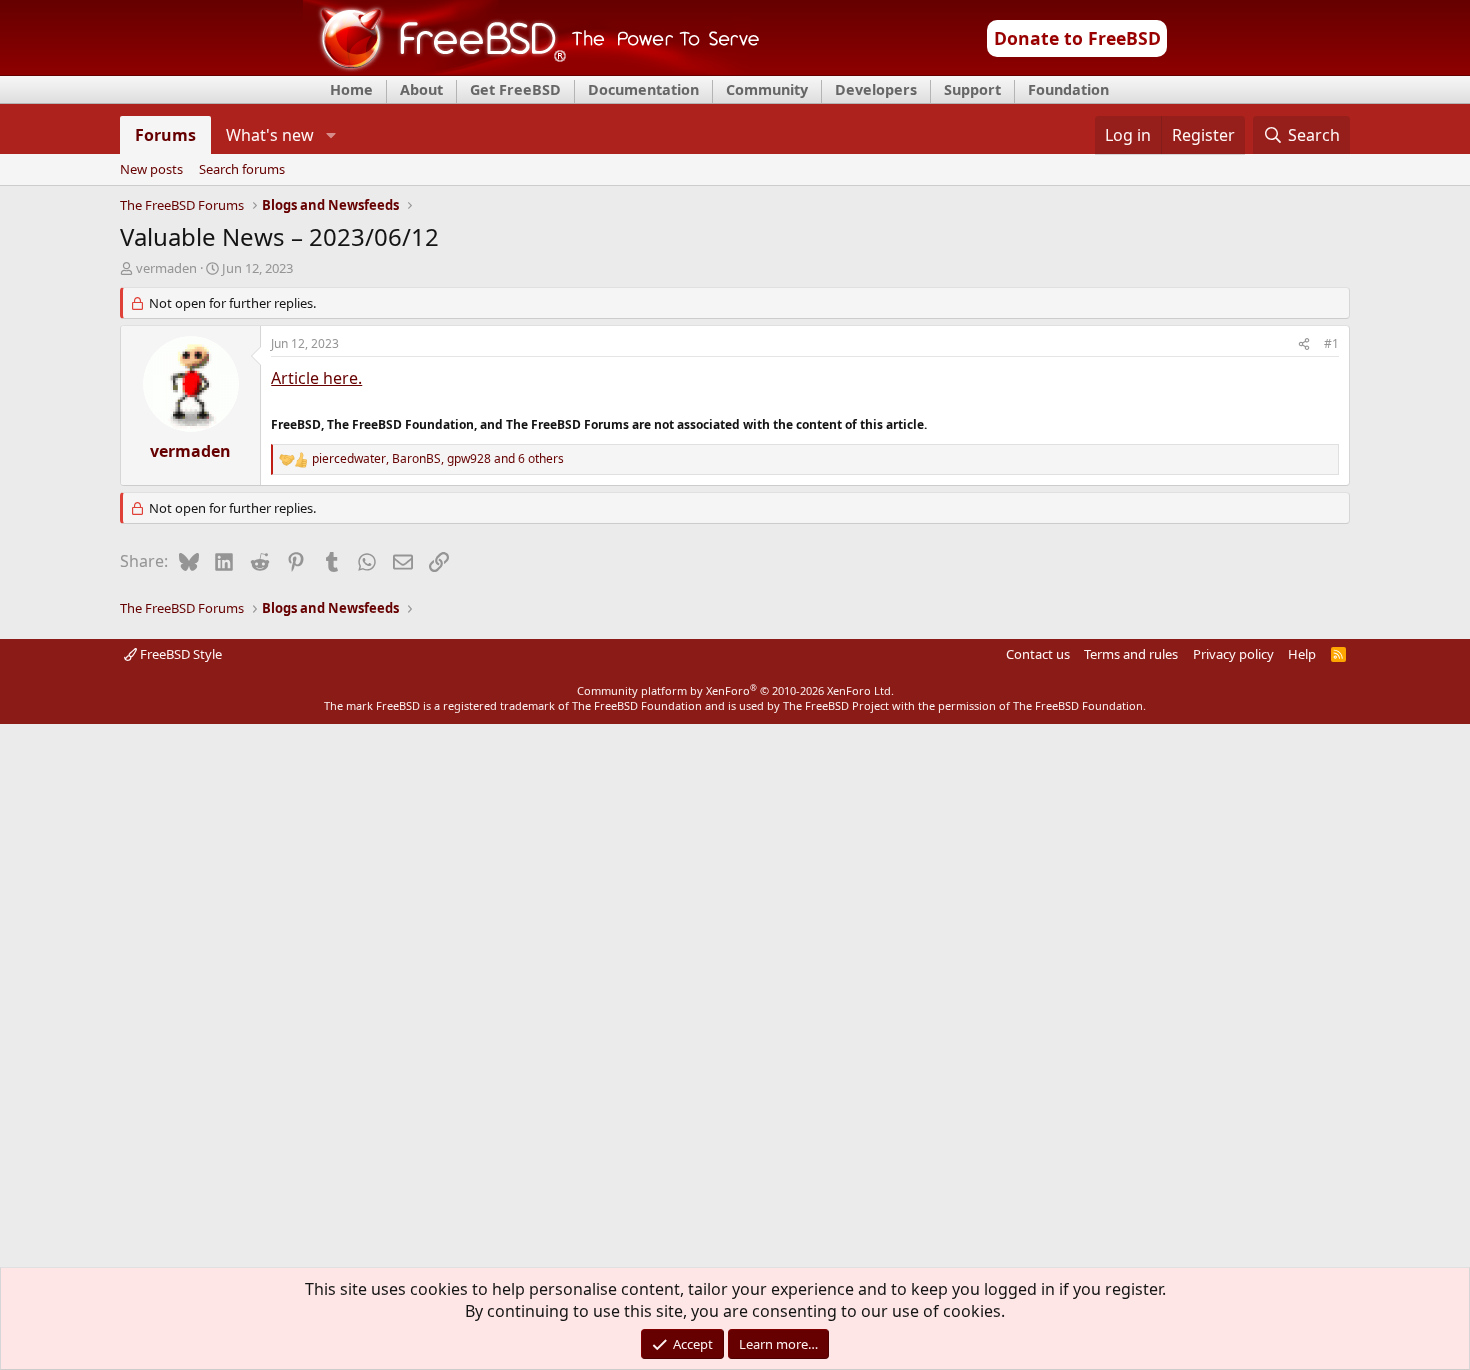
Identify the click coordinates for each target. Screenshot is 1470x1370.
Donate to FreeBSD (1077, 38)
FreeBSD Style (179, 654)
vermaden (166, 268)
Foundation (1068, 89)
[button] (330, 135)
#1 (1331, 343)
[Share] (1304, 344)
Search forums (242, 170)
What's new (270, 135)
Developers (876, 89)
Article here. (316, 378)
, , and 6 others (438, 459)
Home (351, 89)
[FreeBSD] (531, 69)
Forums (165, 135)
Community (767, 89)
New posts (151, 170)
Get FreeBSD (515, 89)
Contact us (1038, 654)
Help (1302, 654)
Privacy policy (1233, 654)
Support (972, 89)
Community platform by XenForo (735, 690)
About (421, 89)
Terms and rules (1131, 654)
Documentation (643, 89)
